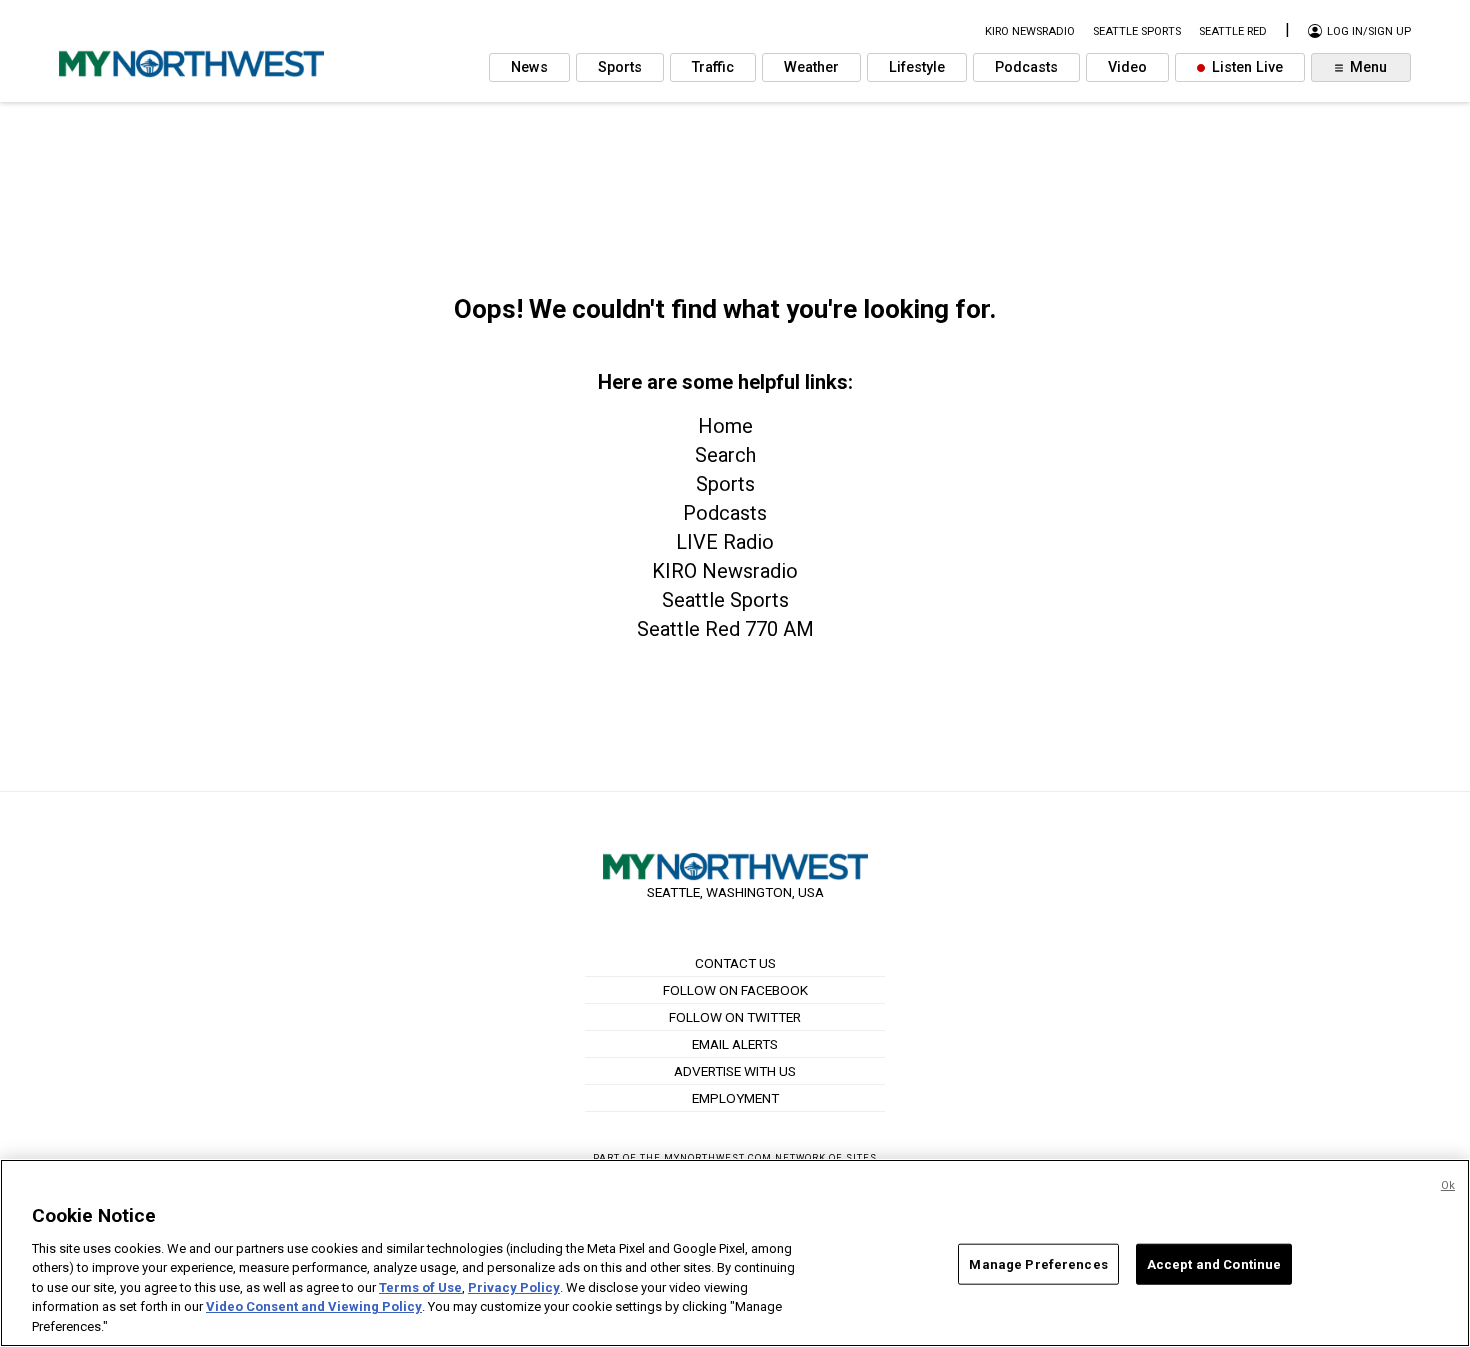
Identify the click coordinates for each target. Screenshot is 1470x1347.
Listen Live (1245, 67)
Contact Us (735, 963)
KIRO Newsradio (725, 571)
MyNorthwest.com (718, 1157)
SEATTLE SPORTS (1137, 31)
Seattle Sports (725, 600)
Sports (620, 67)
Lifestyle (917, 67)
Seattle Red (1233, 31)
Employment (735, 1098)
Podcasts (1026, 67)
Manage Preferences (1038, 1263)
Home (725, 426)
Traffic (713, 67)
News (529, 67)
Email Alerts (735, 1044)
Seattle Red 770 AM (725, 629)
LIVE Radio (725, 542)
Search (725, 455)
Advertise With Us (735, 1071)
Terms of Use (420, 1287)
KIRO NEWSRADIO (1030, 31)
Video (1127, 67)
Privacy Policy (514, 1287)
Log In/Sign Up (1367, 31)
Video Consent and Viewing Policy (314, 1307)
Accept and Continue (1214, 1263)
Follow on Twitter (735, 1017)
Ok (1448, 1185)
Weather (811, 67)
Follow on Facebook (735, 990)
